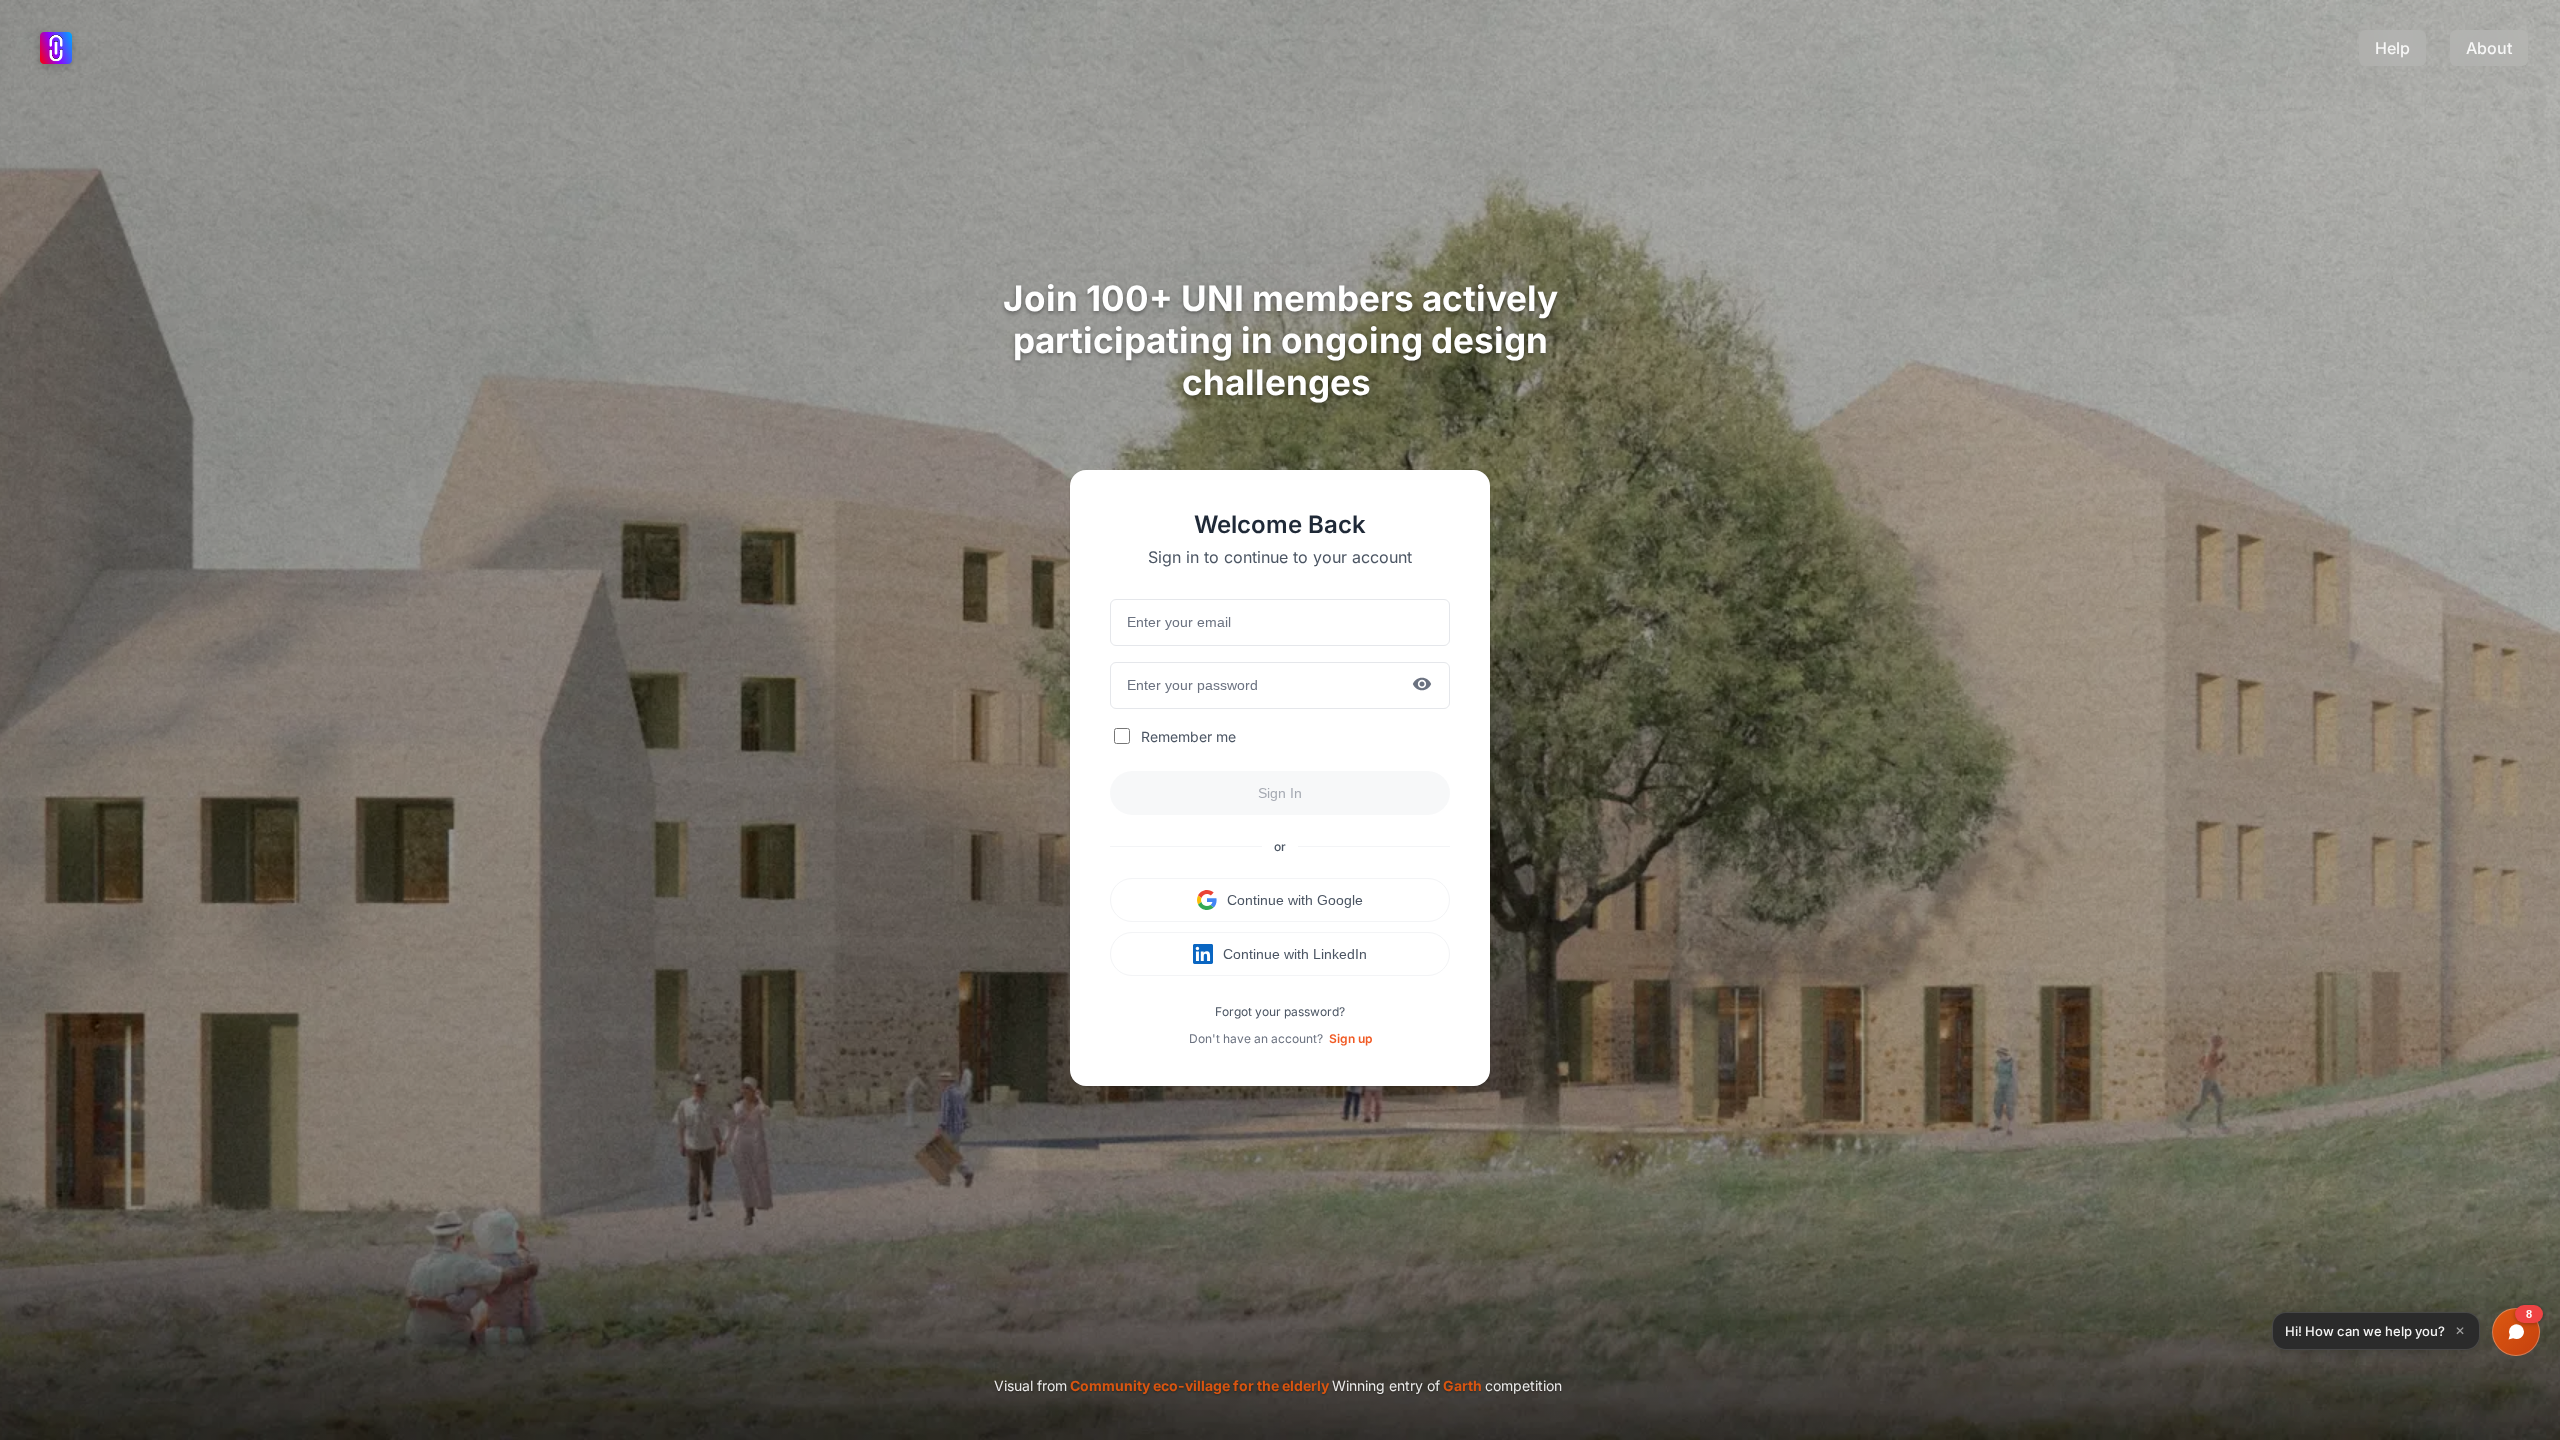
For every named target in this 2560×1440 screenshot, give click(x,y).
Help (2392, 48)
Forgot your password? (1280, 1011)
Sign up (1350, 1038)
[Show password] (1422, 685)
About (2489, 48)
